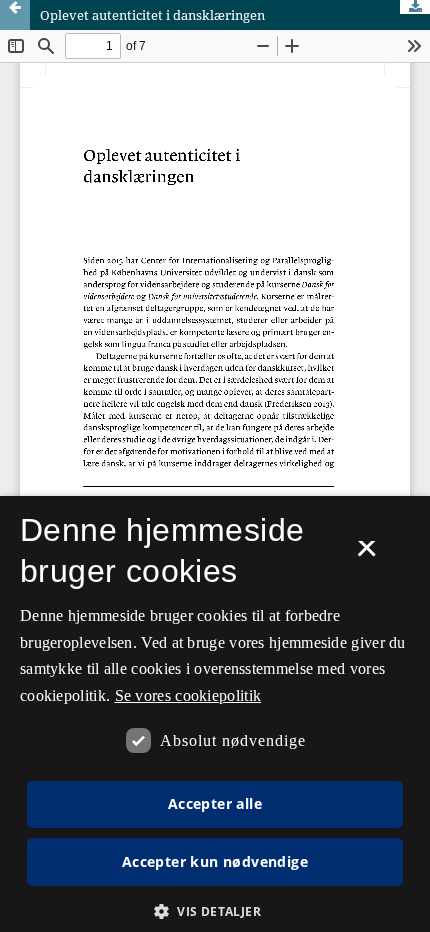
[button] (215, 911)
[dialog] (215, 714)
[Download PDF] (415, 7)
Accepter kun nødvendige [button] (215, 861)
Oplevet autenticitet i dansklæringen (152, 15)
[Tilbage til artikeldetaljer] (15, 15)
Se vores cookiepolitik (188, 695)
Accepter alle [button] (215, 803)
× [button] (366, 555)
